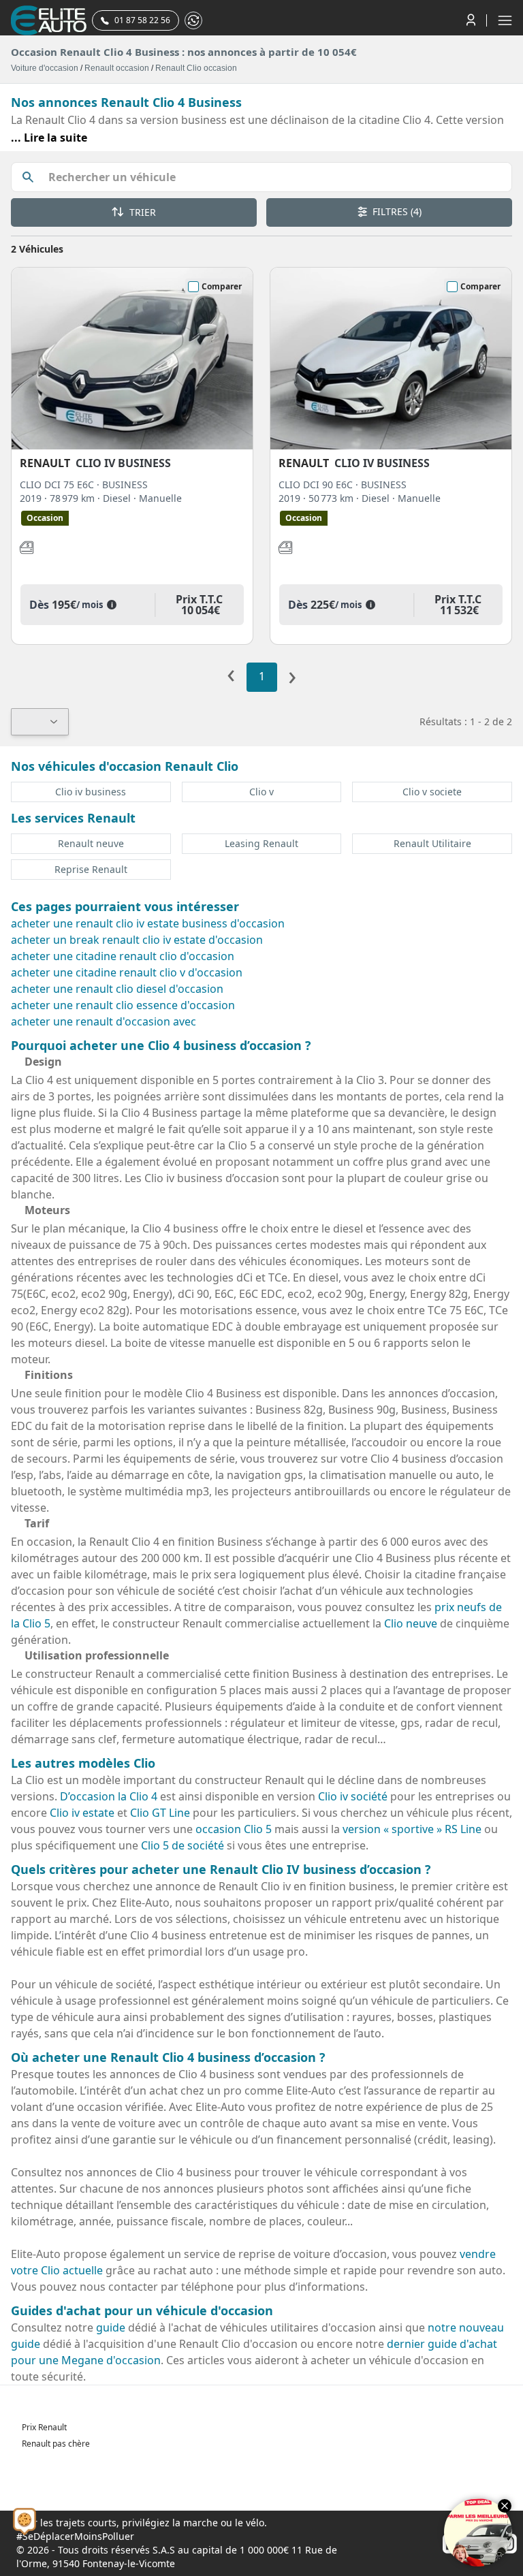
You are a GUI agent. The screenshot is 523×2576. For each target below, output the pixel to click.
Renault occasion (117, 68)
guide (111, 2327)
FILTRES (396, 211)
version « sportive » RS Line (412, 1829)
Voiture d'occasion (45, 68)
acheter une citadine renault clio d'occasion (123, 956)
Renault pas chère (56, 2444)
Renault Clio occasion (196, 68)
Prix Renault (44, 2427)
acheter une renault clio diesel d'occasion (117, 989)
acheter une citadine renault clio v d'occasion (127, 972)
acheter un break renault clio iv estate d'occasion (137, 940)
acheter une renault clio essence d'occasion (123, 1005)
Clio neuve (411, 1623)
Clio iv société (353, 1796)
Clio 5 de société (183, 1845)
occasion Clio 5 (234, 1829)
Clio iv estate (82, 1813)
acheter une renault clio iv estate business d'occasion (148, 923)
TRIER (141, 212)
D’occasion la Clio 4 (109, 1796)
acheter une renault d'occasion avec (104, 1021)
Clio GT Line (160, 1813)
